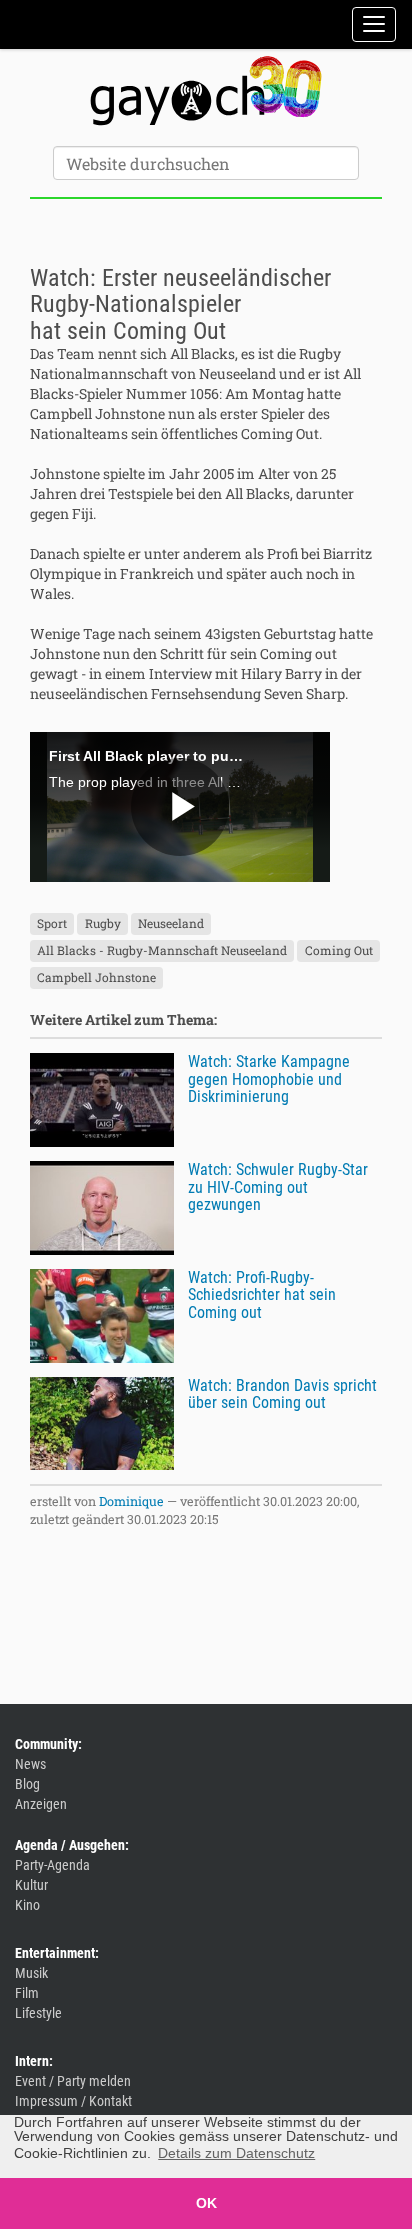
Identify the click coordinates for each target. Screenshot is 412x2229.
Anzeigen (41, 1804)
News (30, 1764)
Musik (31, 1973)
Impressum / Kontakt (73, 2101)
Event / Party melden (73, 2081)
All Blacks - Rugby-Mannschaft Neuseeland (162, 950)
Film (27, 1993)
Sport (52, 923)
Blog (27, 1784)
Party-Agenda (52, 1865)
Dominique (131, 1501)
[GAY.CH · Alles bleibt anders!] (206, 91)
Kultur (31, 1885)
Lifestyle (38, 2013)
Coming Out (339, 950)
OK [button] (206, 2203)
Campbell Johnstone (96, 977)
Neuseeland (171, 923)
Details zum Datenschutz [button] (236, 2153)
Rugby (103, 923)
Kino (27, 1905)
